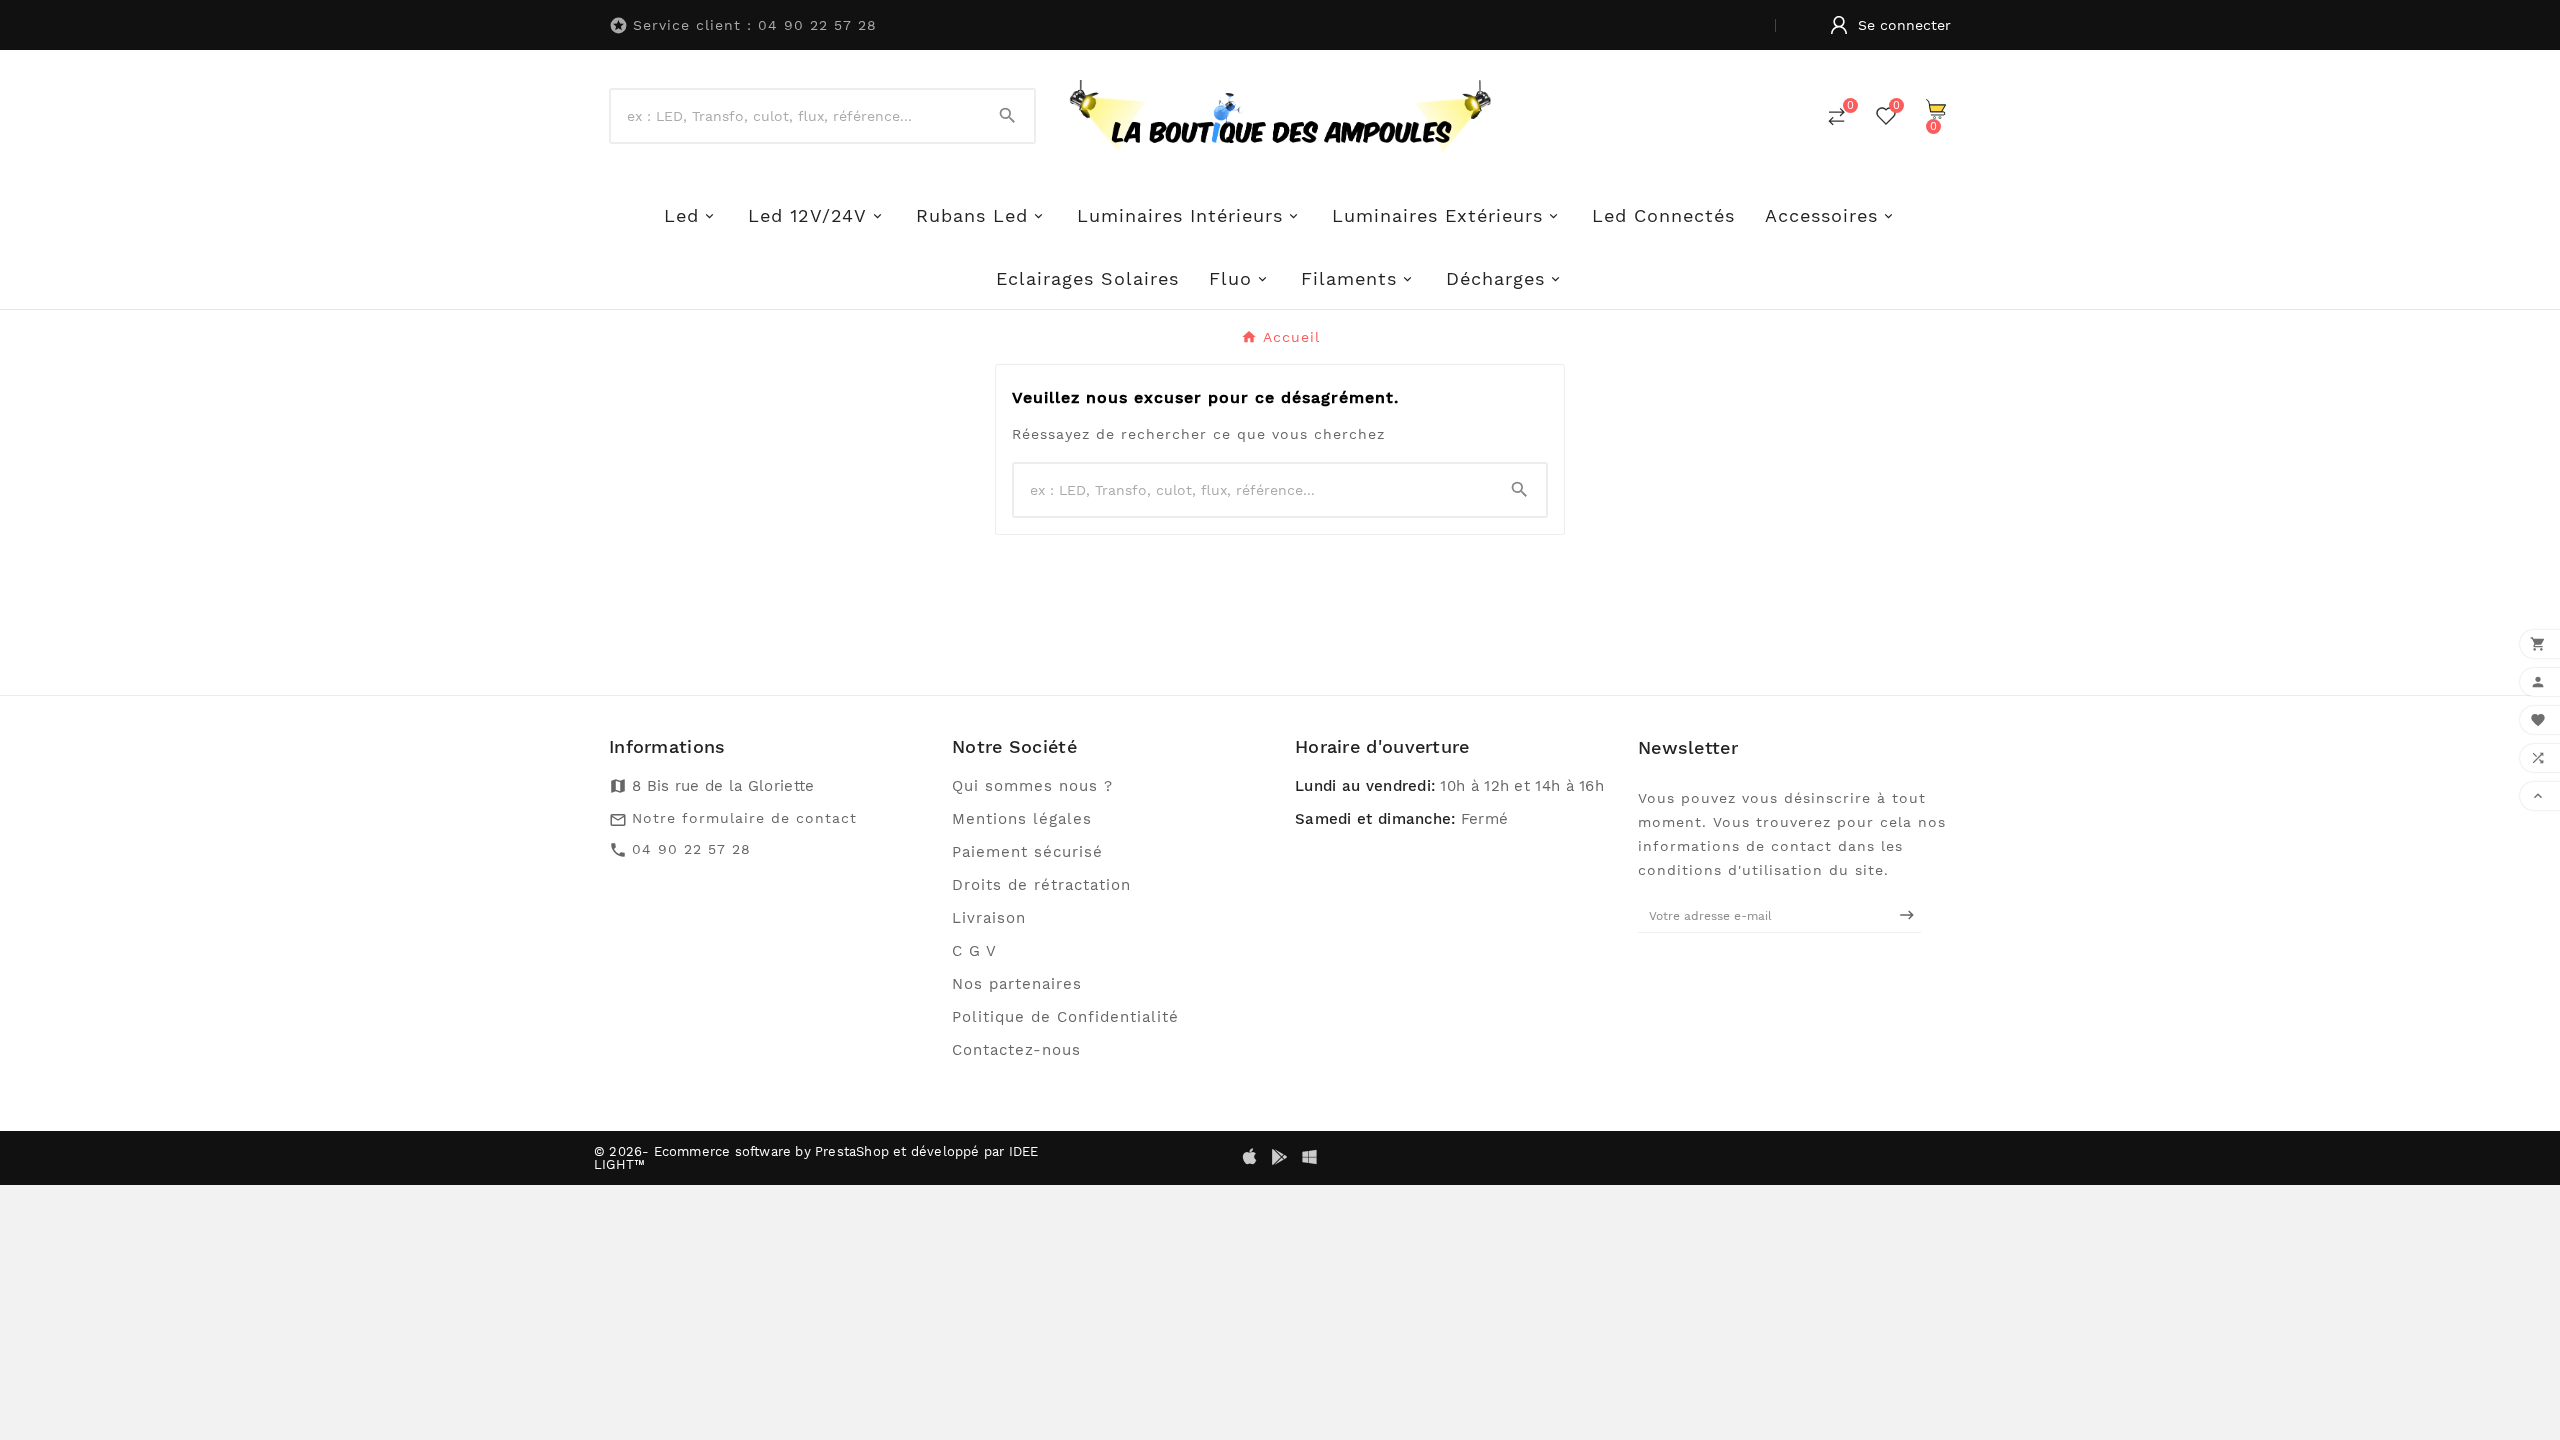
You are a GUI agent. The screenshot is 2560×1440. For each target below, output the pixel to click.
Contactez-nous (1016, 1050)
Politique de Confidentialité (1065, 1017)
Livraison (989, 918)
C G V (974, 951)
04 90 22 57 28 (691, 849)
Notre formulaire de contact (744, 818)
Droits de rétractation (1041, 885)
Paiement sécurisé (1027, 852)
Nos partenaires (1017, 984)
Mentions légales (1022, 819)
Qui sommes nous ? (1032, 786)
